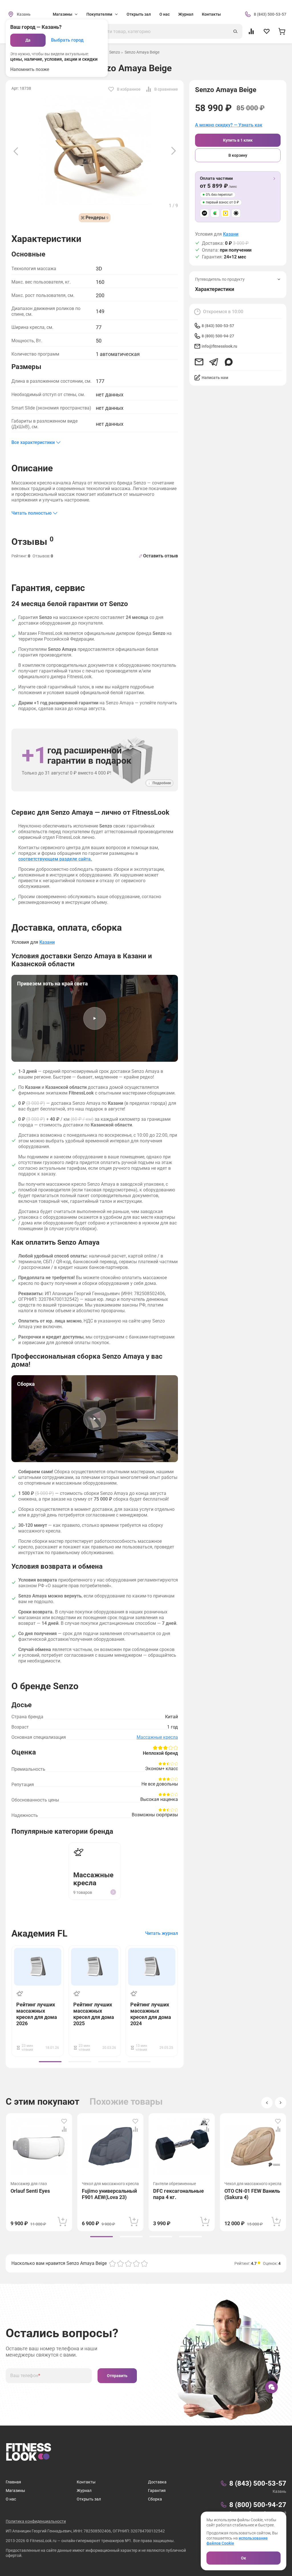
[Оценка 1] (112, 2263)
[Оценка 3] (128, 2263)
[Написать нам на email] (199, 362)
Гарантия (157, 2491)
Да (28, 40)
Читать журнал (162, 1933)
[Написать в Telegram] (214, 362)
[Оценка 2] (120, 2263)
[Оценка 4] (136, 2263)
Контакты (211, 14)
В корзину (238, 155)
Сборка (155, 2499)
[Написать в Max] (229, 362)
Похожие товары (126, 2102)
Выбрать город (67, 40)
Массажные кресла (157, 1737)
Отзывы (33, 541)
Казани (231, 234)
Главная (13, 2482)
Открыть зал (139, 14)
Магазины (15, 2491)
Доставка (157, 2482)
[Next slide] (174, 151)
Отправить (117, 2376)
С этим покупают (42, 2102)
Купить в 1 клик (238, 140)
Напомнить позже (30, 69)
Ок (244, 2558)
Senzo (115, 52)
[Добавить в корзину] (62, 2222)
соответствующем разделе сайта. (55, 859)
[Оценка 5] (144, 2263)
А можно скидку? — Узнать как (229, 125)
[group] (50, 2062)
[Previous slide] (16, 151)
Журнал (186, 14)
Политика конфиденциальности (36, 2521)
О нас (165, 14)
